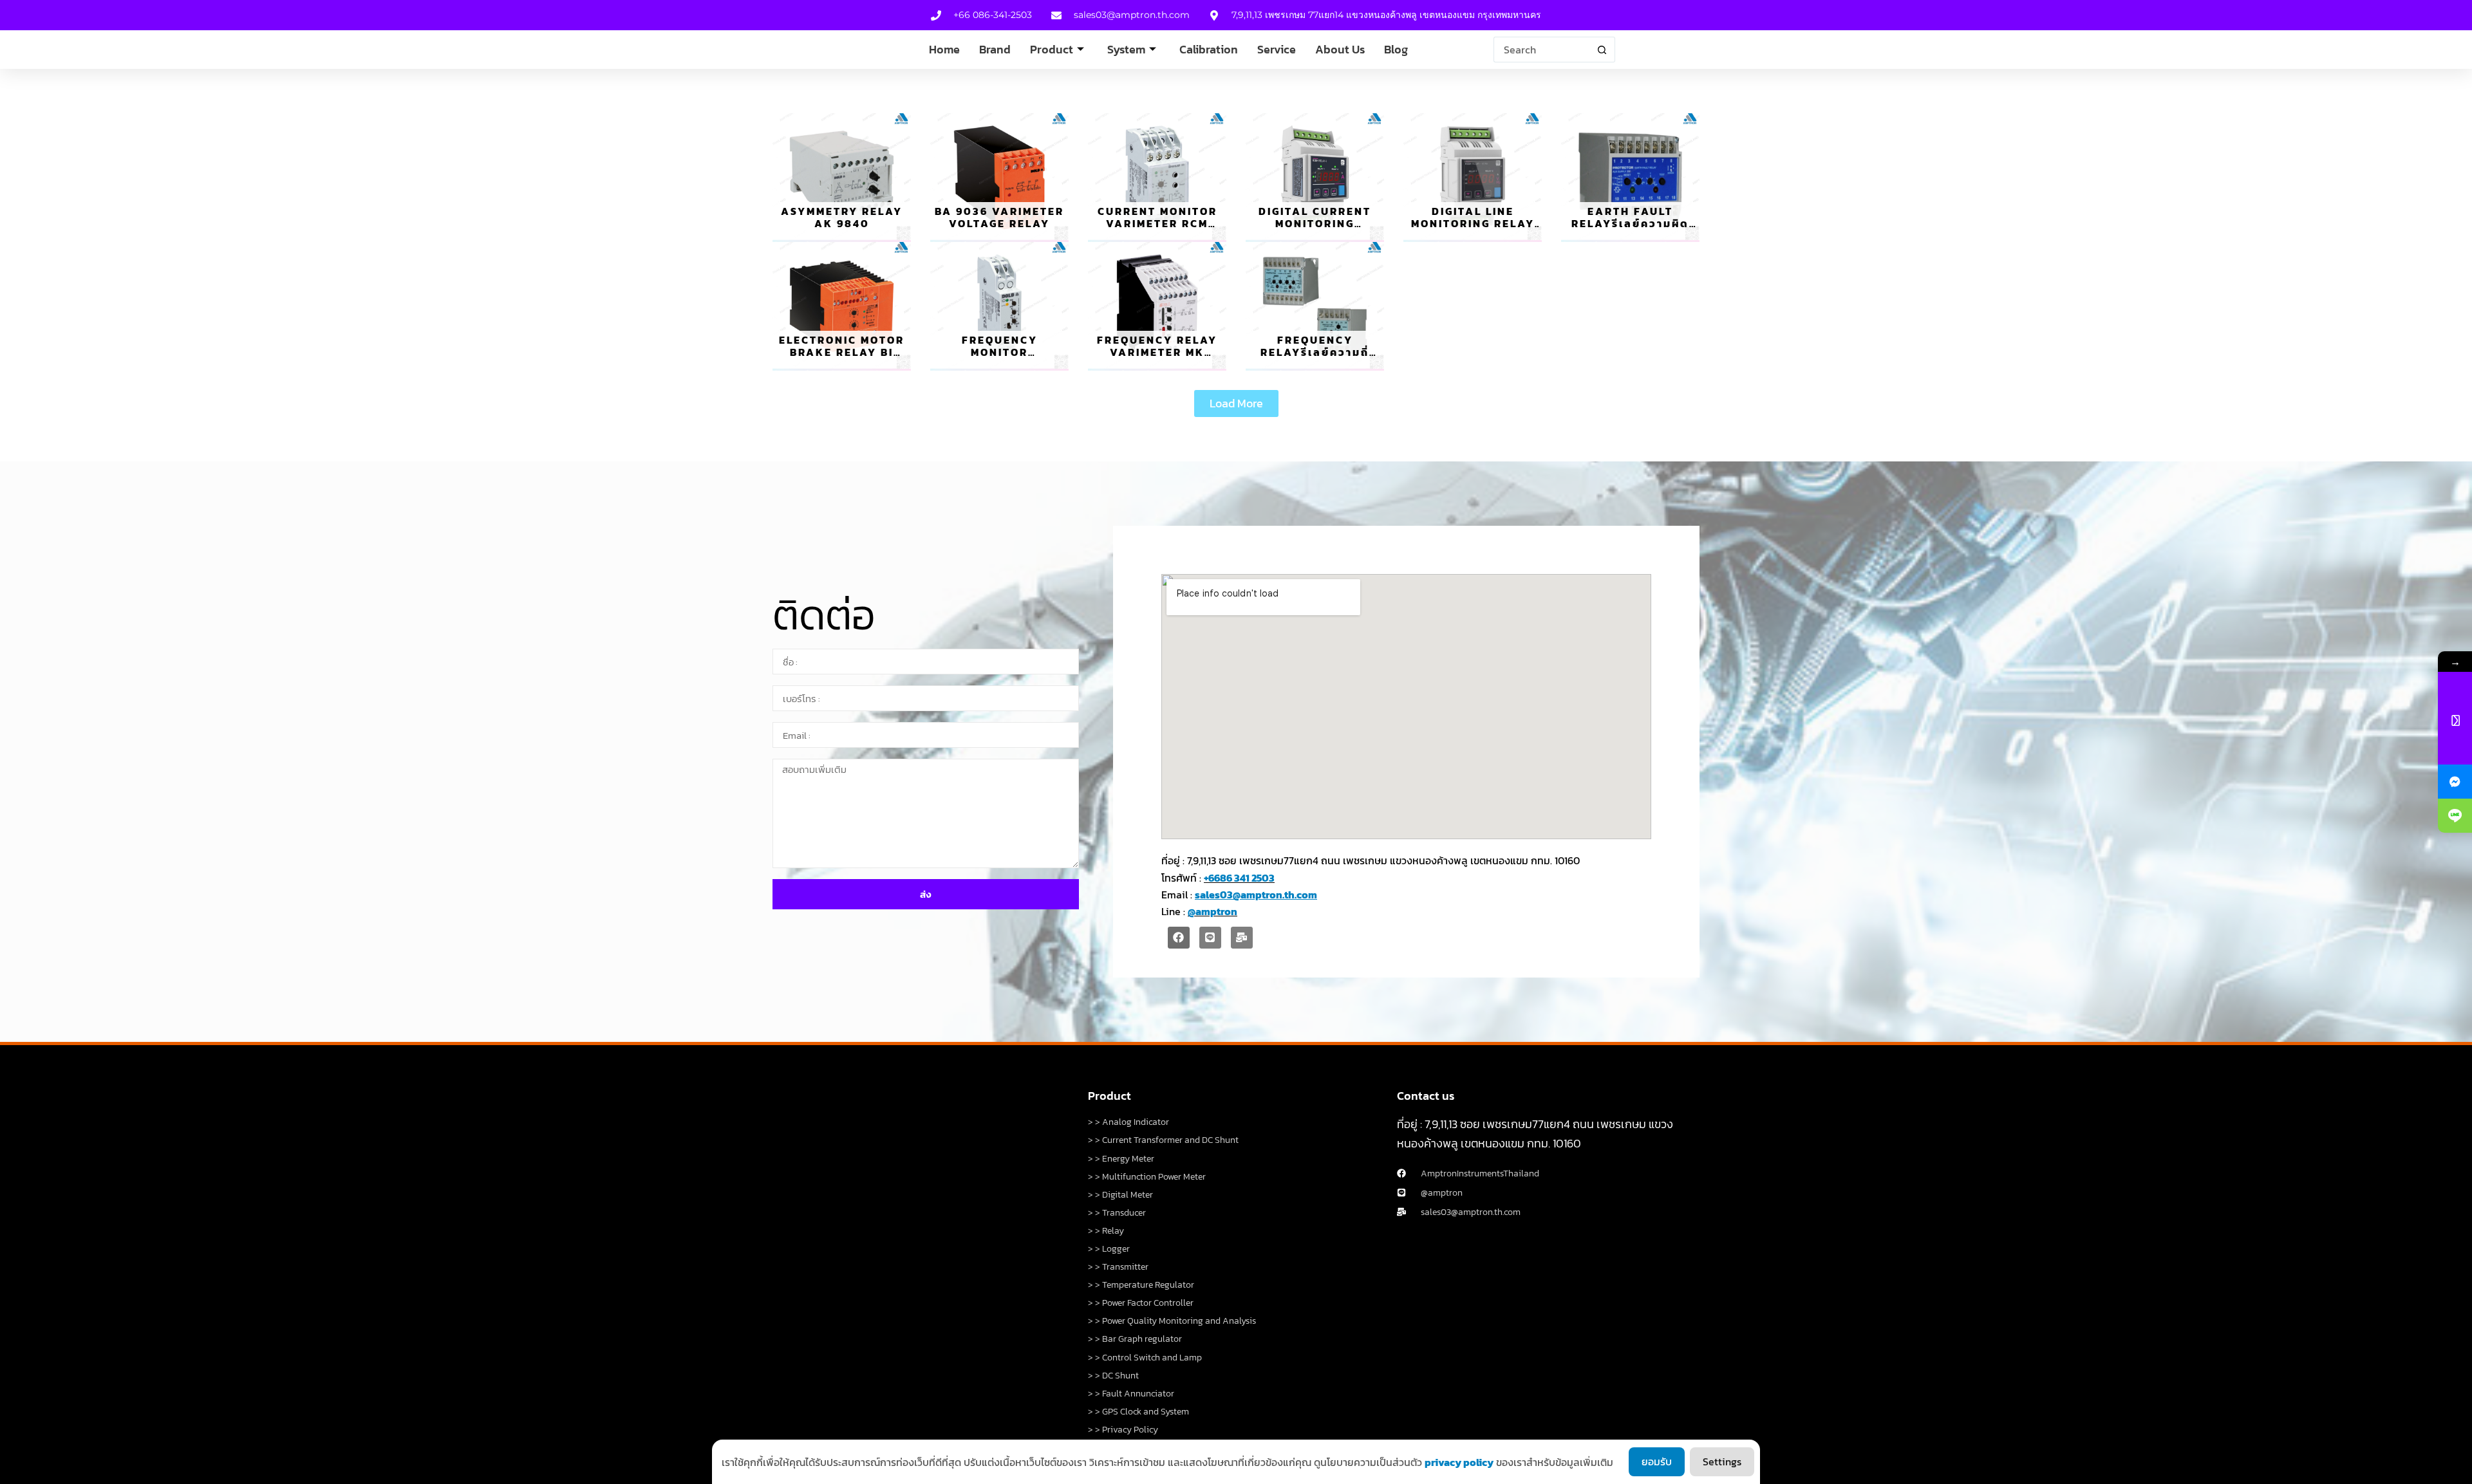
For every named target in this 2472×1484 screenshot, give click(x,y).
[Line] (1210, 938)
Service (1277, 49)
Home (944, 49)
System (1126, 49)
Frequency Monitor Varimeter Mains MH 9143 (999, 358)
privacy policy (1459, 1462)
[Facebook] (1179, 938)
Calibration (1209, 49)
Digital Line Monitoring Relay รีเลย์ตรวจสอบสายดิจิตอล (1473, 230)
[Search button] (1602, 50)
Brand (995, 49)
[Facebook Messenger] (2455, 782)
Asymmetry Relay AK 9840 (842, 217)
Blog (1396, 49)
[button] (1236, 403)
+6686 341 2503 (1239, 878)
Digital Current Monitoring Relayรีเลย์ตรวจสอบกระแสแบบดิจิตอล (1315, 230)
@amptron (1213, 911)
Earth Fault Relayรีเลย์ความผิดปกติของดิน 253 (1630, 223)
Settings (1722, 1461)
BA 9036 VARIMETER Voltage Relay (999, 217)
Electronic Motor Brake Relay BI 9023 (842, 352)
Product (1052, 49)
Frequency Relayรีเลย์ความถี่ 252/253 (1315, 352)
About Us (1340, 49)
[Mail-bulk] (1242, 938)
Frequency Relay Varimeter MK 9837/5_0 (1157, 352)
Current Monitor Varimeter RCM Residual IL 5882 (1157, 223)
